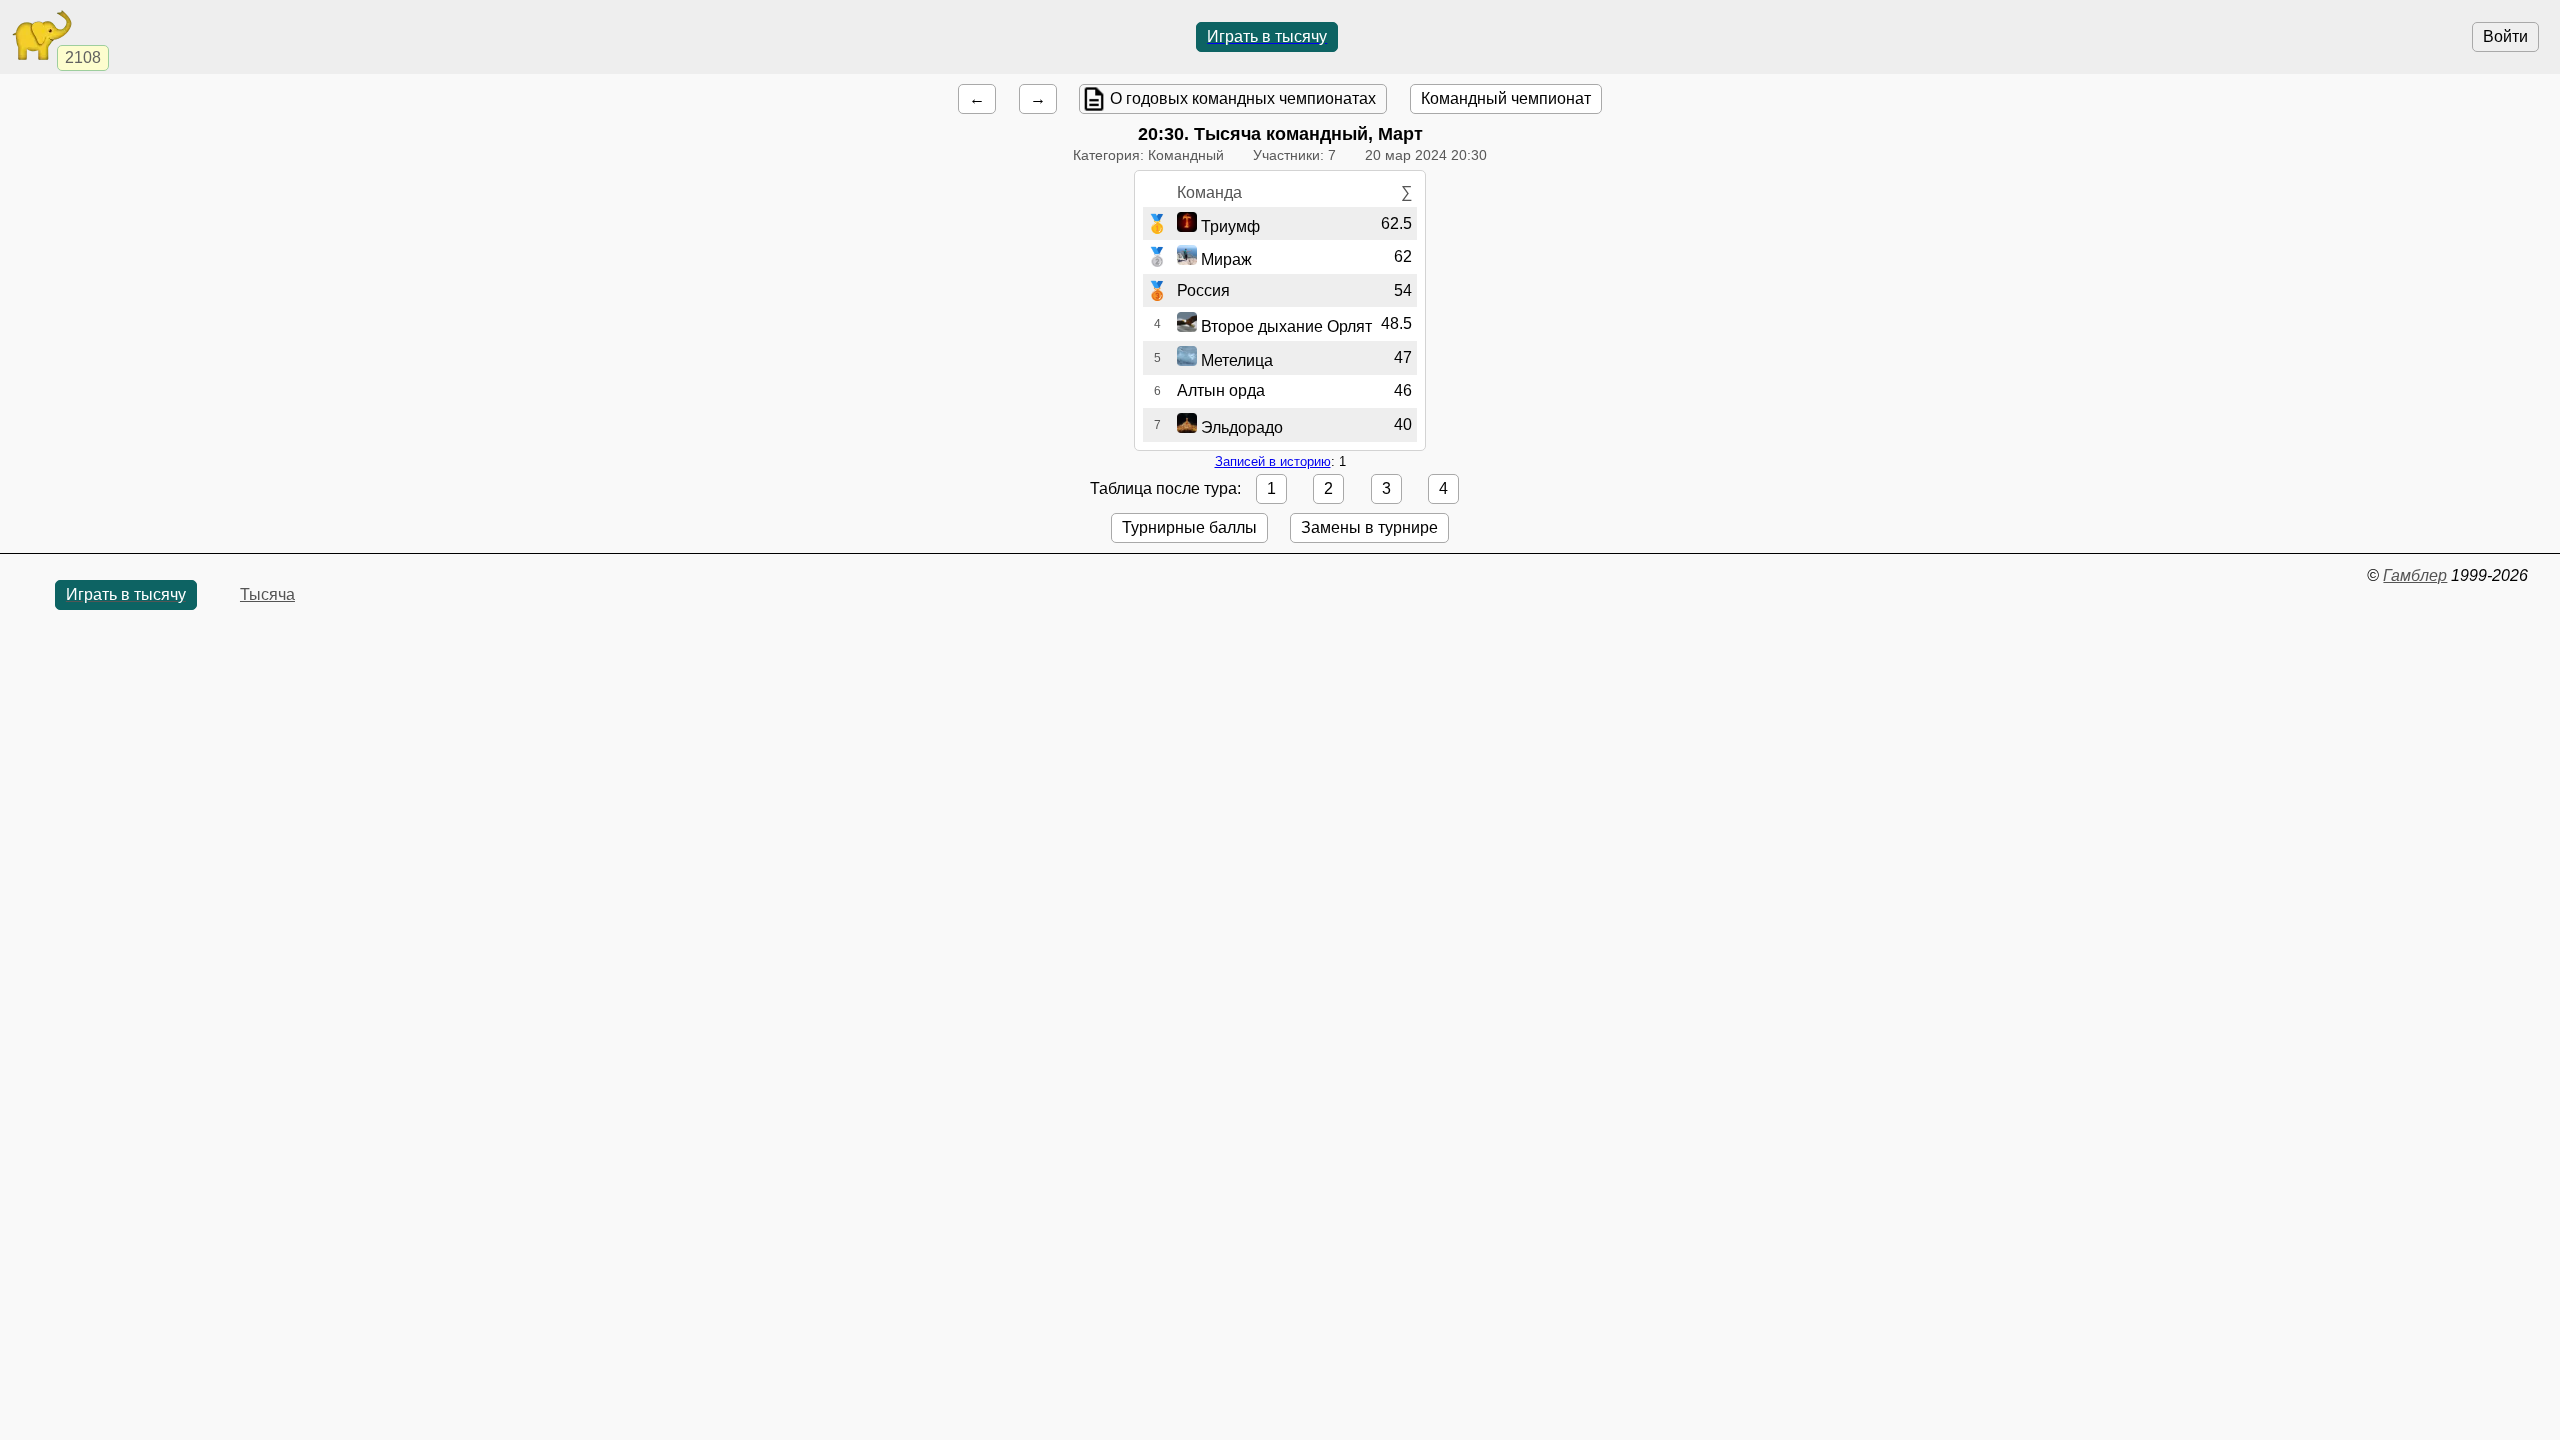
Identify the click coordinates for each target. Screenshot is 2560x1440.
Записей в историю (1273, 461)
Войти (2505, 36)
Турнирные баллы (1189, 527)
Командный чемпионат (1506, 98)
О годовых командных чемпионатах (1243, 98)
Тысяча (267, 594)
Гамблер (2415, 575)
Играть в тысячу (1267, 36)
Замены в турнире (1369, 527)
